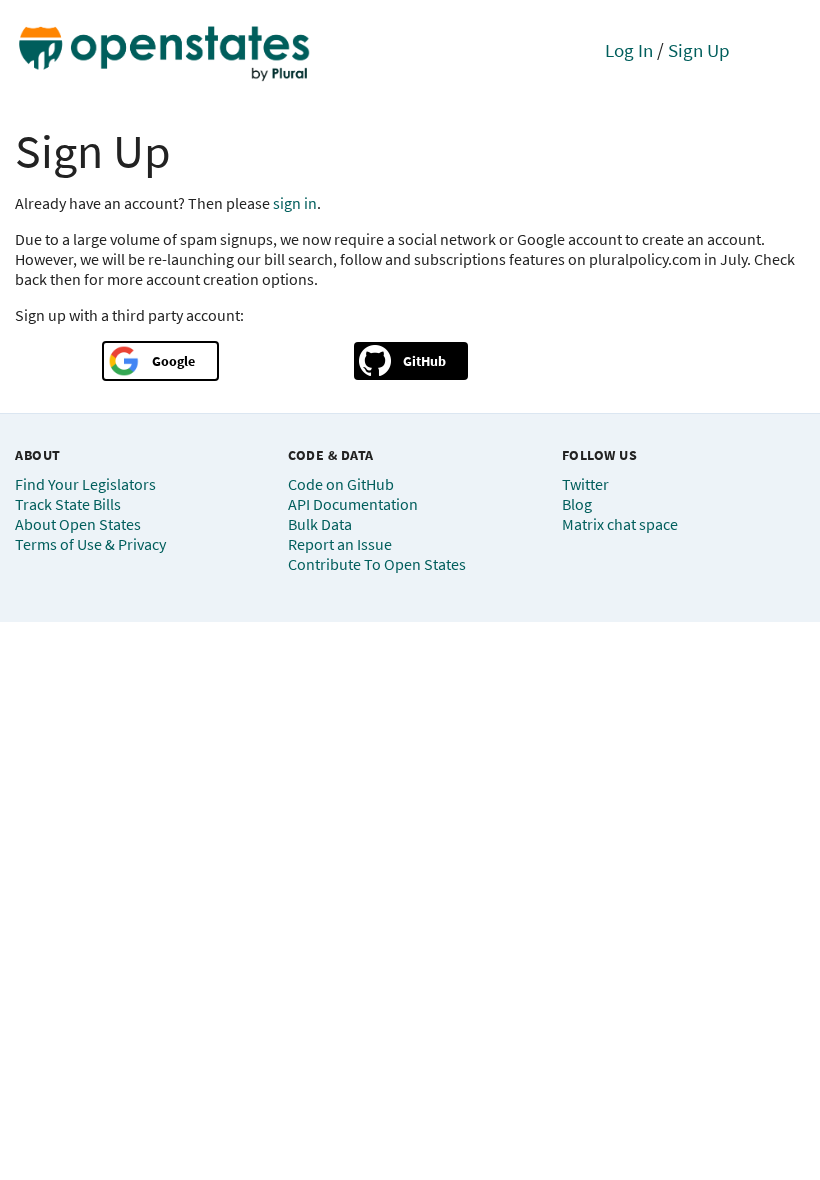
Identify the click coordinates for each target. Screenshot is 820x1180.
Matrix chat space (620, 524)
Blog (577, 504)
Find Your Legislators (85, 484)
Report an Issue (340, 544)
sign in (295, 203)
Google (173, 361)
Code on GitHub (341, 484)
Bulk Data (320, 524)
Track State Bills (68, 504)
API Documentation (353, 504)
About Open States (78, 524)
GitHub (424, 361)
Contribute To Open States (377, 564)
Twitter (585, 484)
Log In (629, 50)
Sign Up (699, 50)
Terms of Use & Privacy (90, 544)
